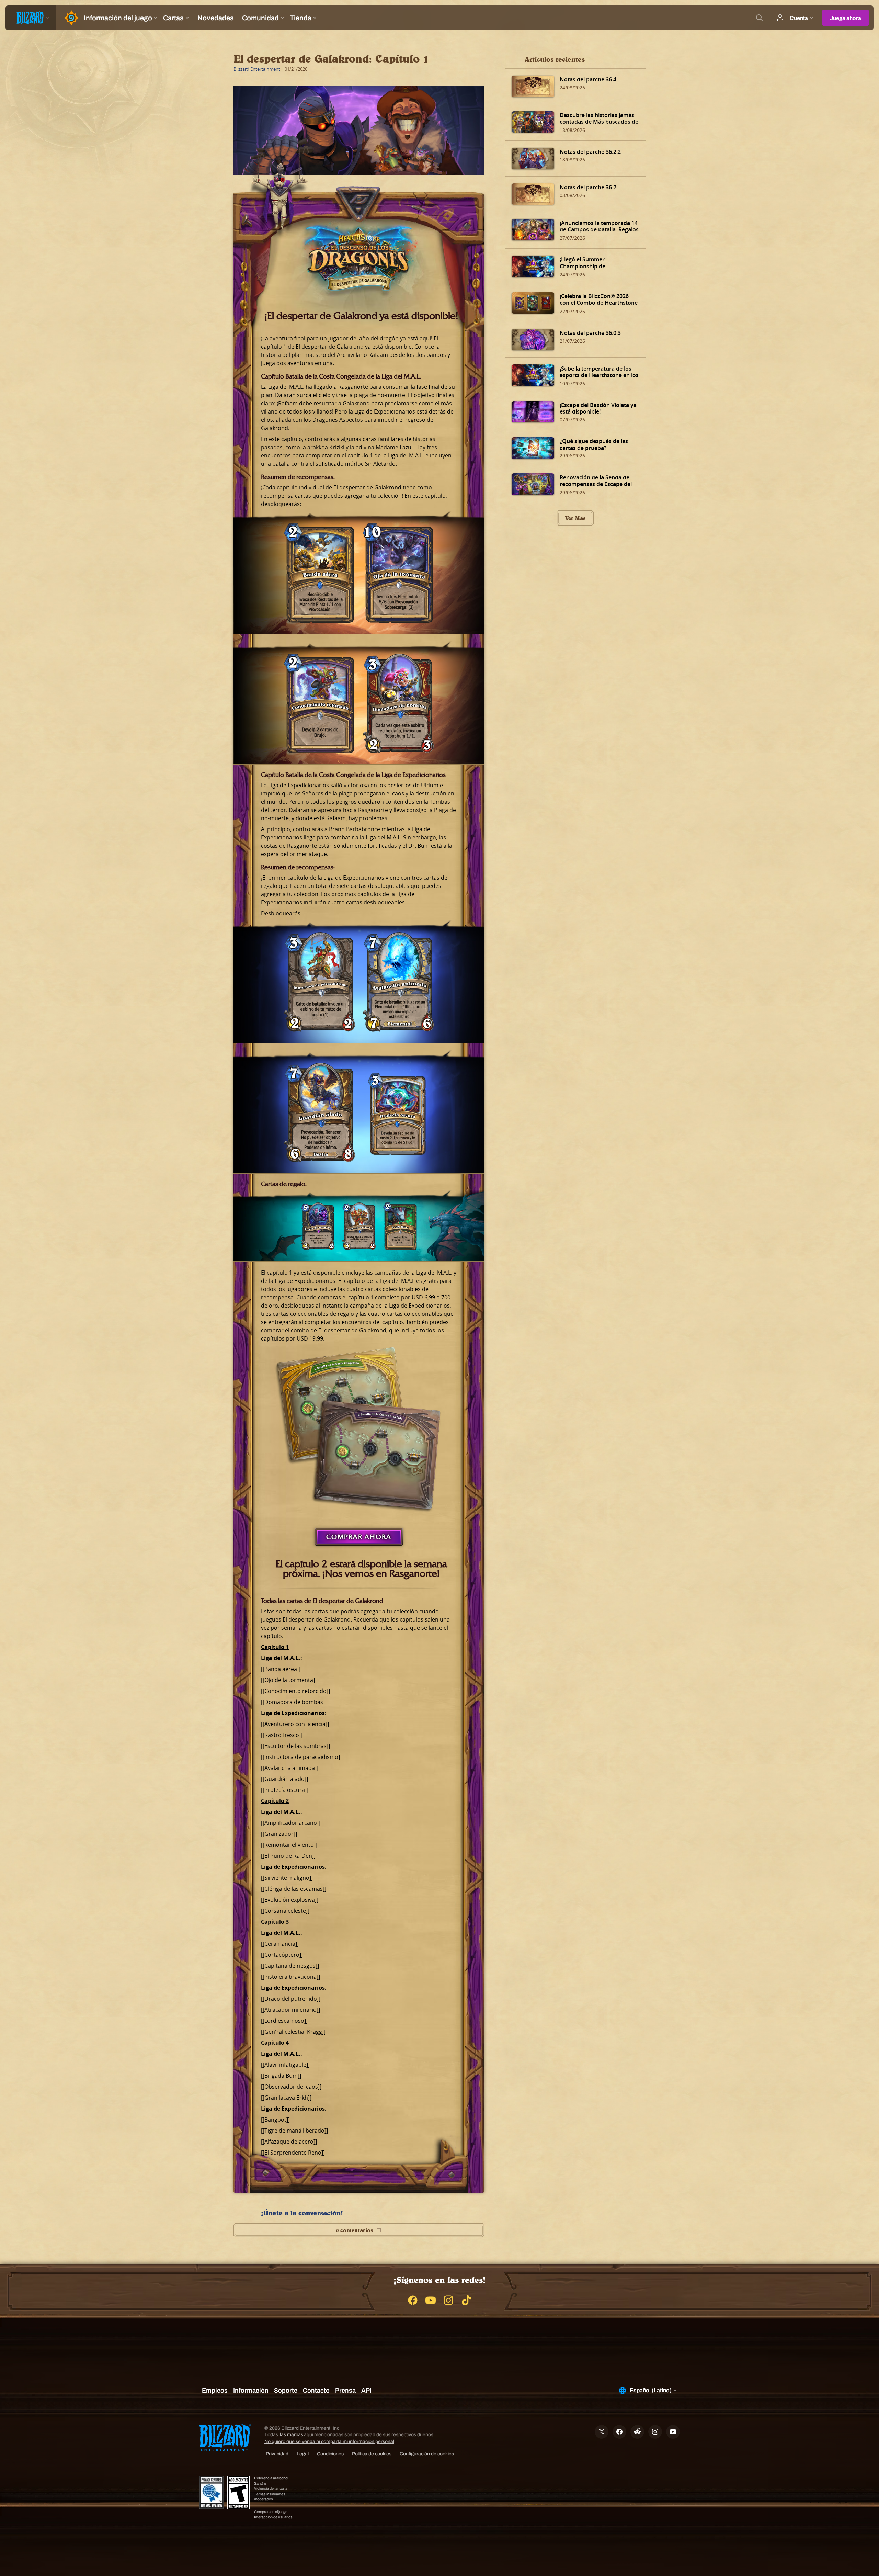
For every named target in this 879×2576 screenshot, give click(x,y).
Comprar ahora (359, 1537)
